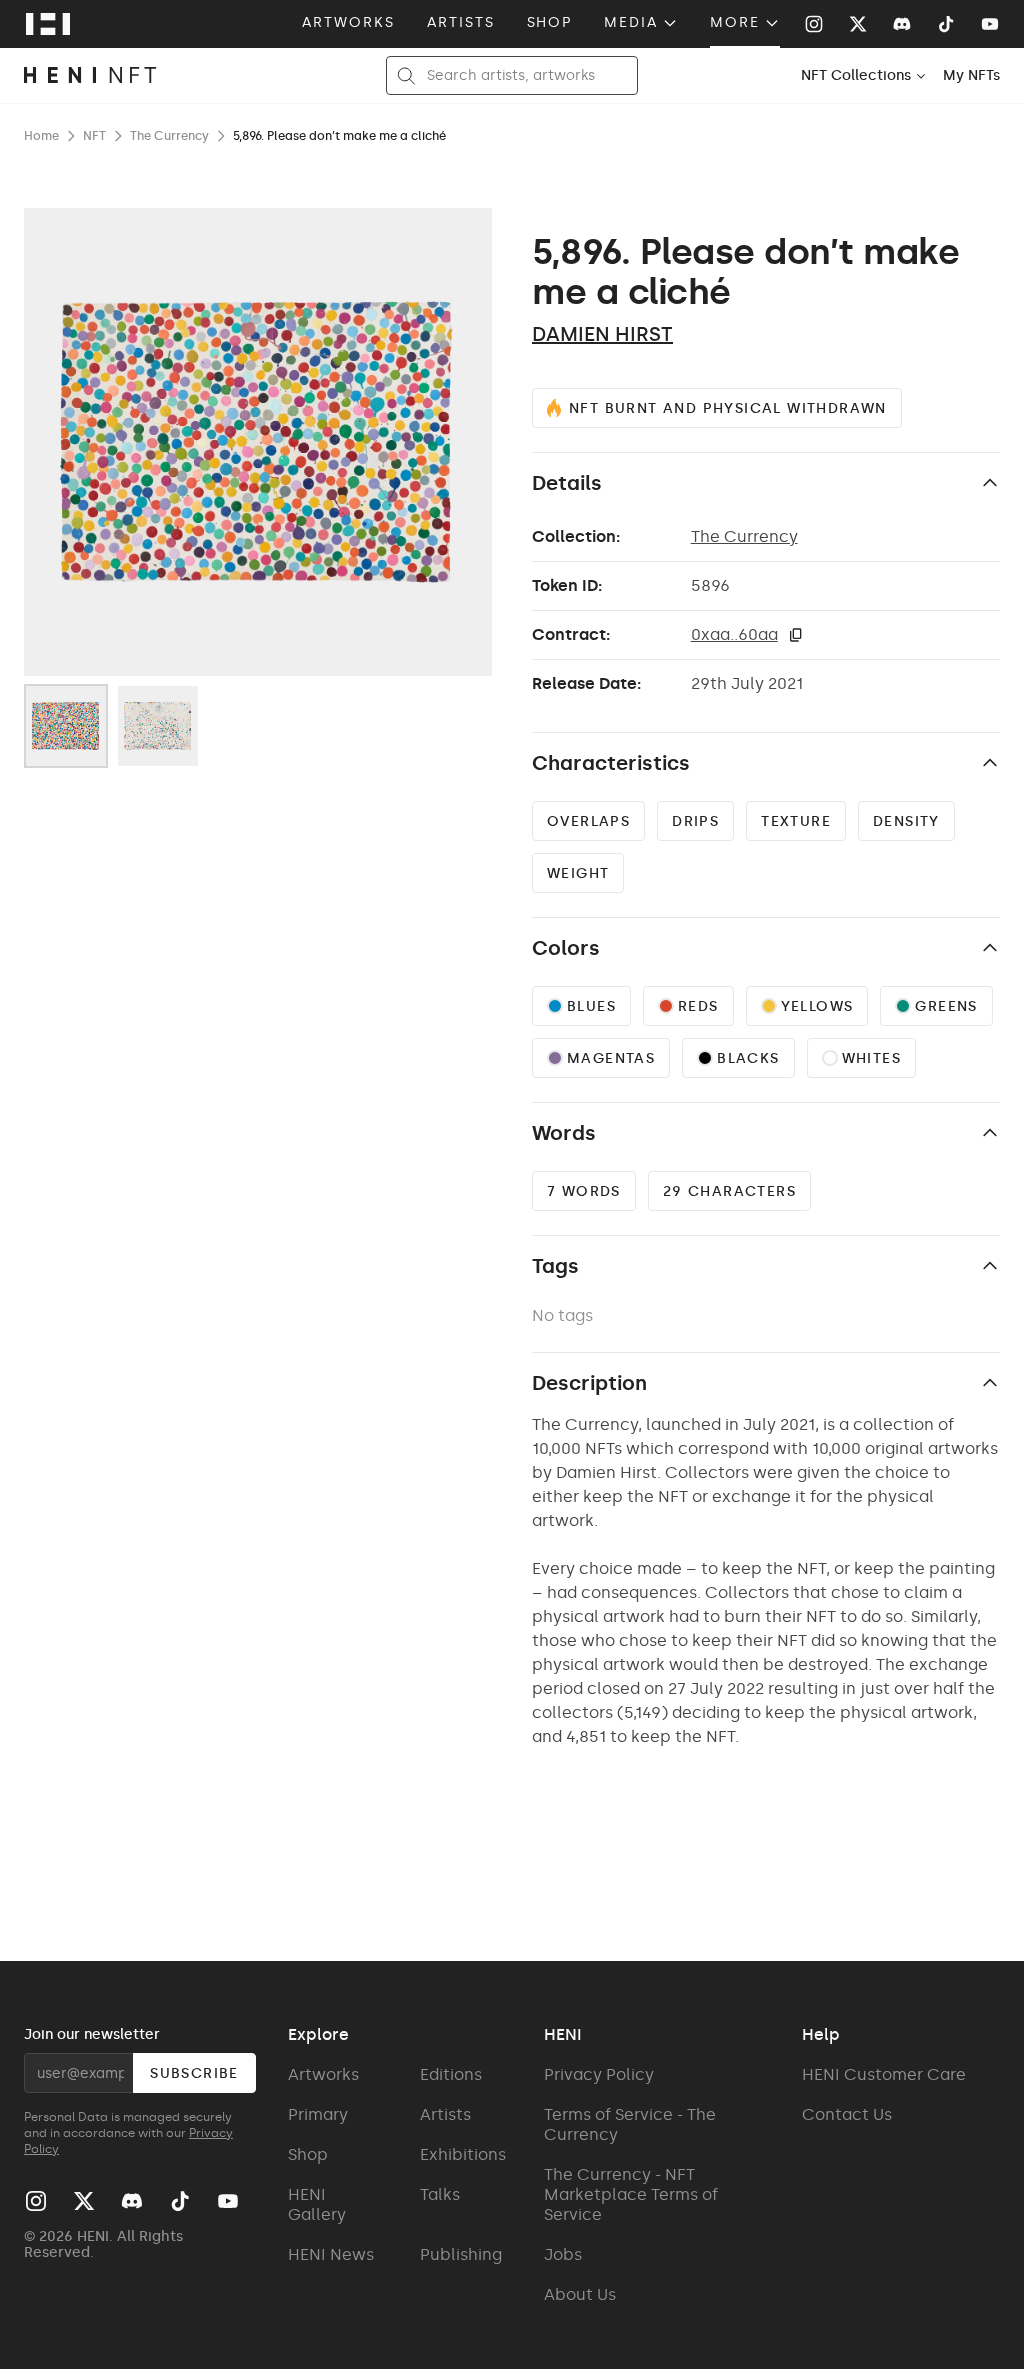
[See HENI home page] (48, 24)
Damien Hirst (602, 334)
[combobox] (864, 75)
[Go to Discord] (902, 24)
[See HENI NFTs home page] (90, 75)
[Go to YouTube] (990, 24)
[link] (971, 75)
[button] (796, 635)
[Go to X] (858, 24)
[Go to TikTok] (946, 24)
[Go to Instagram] (814, 24)
